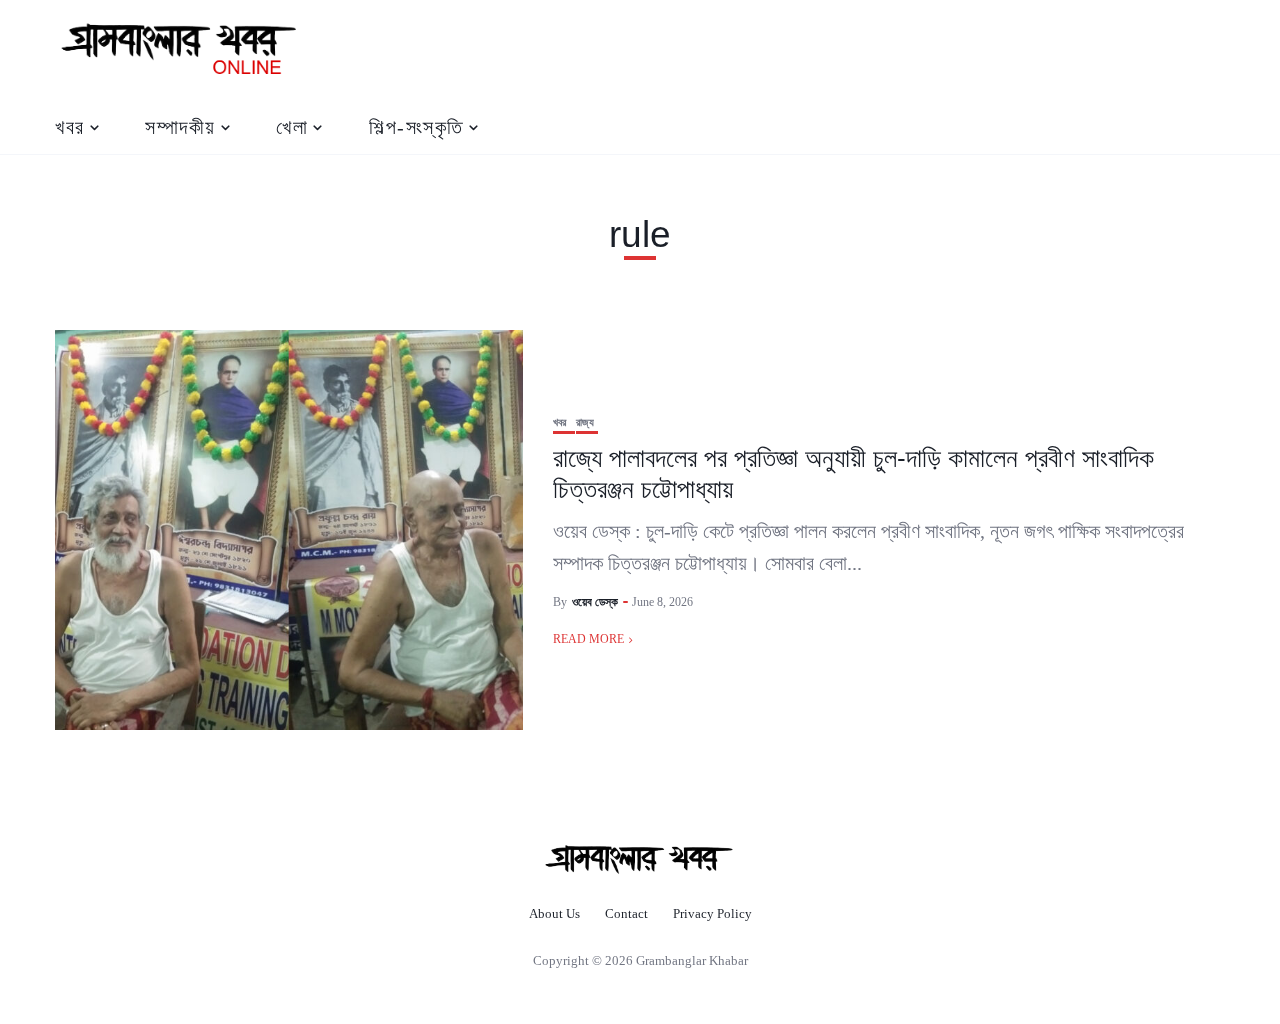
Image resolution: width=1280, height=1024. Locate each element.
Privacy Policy (712, 913)
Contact (626, 913)
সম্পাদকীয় (180, 127)
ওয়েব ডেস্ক (595, 602)
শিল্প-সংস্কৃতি (416, 127)
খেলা (292, 127)
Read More (588, 639)
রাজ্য (585, 422)
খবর (70, 127)
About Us (554, 913)
